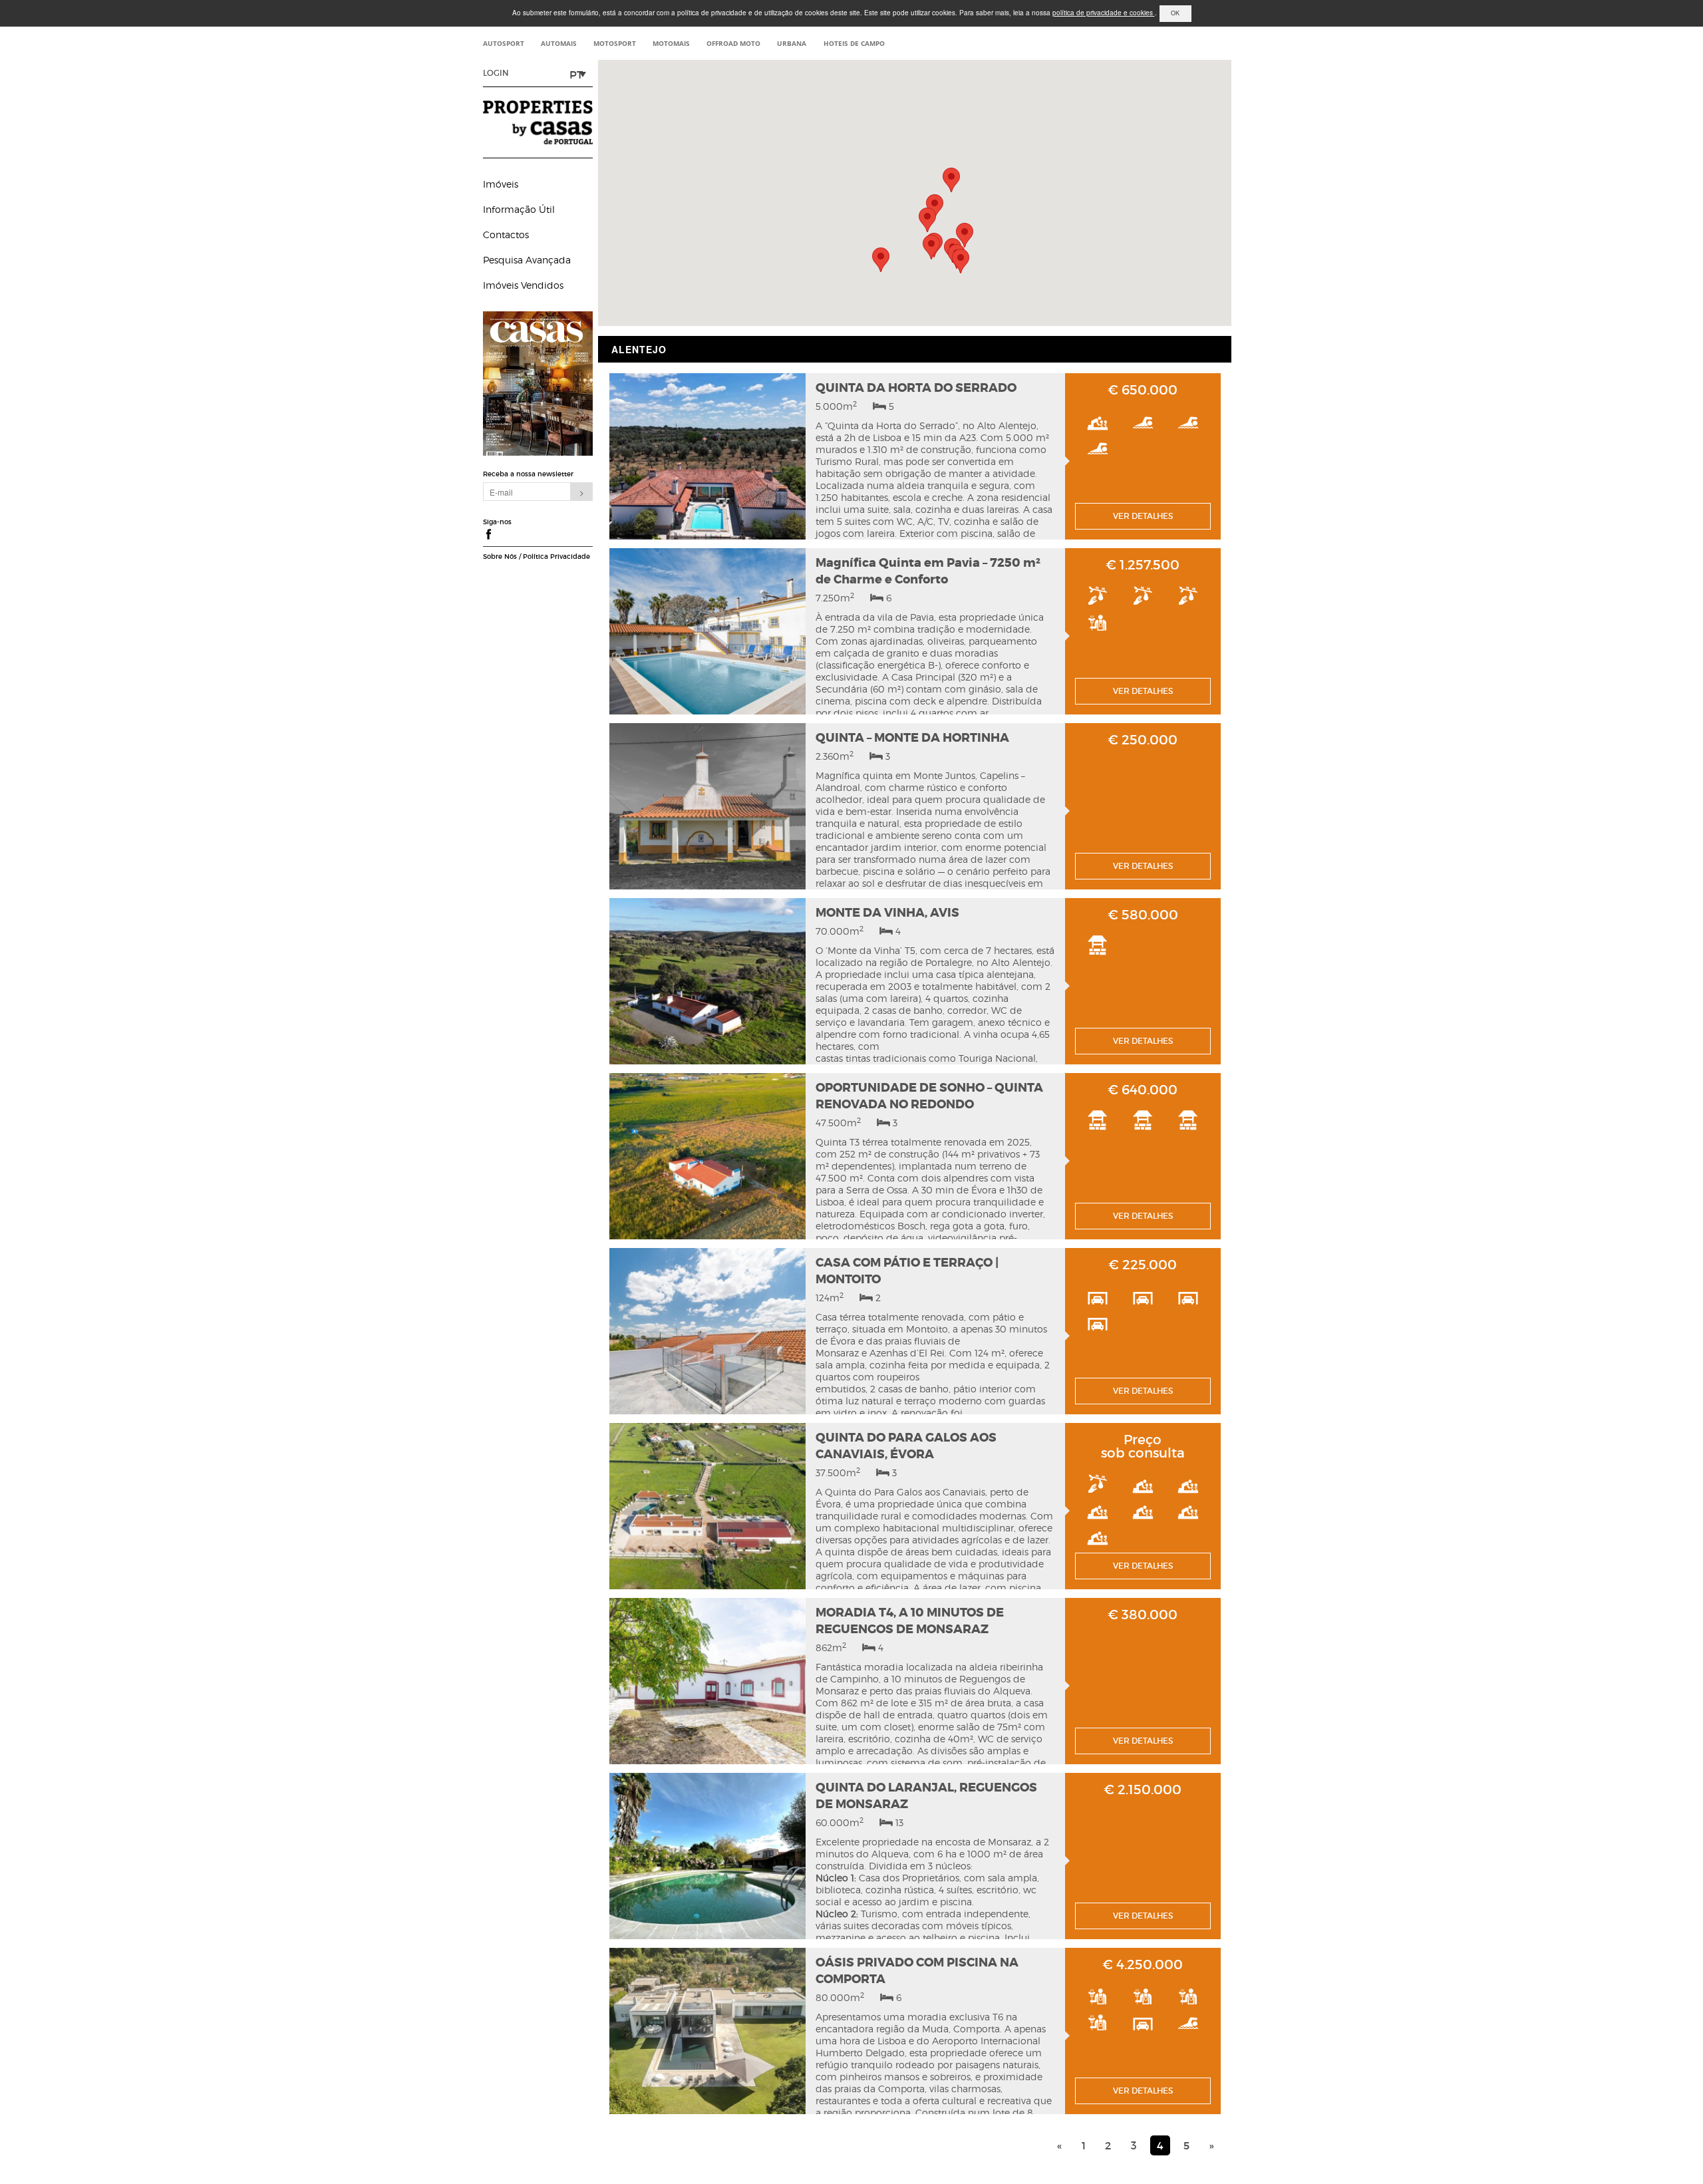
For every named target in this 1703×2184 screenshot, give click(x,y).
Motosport (615, 43)
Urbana (792, 43)
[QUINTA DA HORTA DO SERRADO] (707, 462)
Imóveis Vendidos (523, 285)
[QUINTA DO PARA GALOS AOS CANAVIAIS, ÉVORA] (707, 1511)
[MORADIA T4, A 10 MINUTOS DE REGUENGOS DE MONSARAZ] (707, 1686)
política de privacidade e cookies (1104, 13)
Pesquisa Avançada (527, 260)
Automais (559, 43)
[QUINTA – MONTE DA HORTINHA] (707, 812)
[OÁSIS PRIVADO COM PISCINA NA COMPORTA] (707, 2036)
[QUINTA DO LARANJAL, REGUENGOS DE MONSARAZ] (707, 1861)
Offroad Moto (733, 43)
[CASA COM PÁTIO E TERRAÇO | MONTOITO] (707, 1336)
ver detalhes (1143, 516)
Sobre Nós (500, 557)
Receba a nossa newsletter (528, 474)
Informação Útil (519, 209)
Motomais (671, 43)
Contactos (506, 234)
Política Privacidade (556, 557)
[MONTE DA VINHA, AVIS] (707, 987)
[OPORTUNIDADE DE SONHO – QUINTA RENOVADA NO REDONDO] (707, 1162)
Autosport (504, 43)
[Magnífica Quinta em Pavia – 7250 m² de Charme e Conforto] (707, 637)
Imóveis (501, 184)
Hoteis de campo (854, 43)
